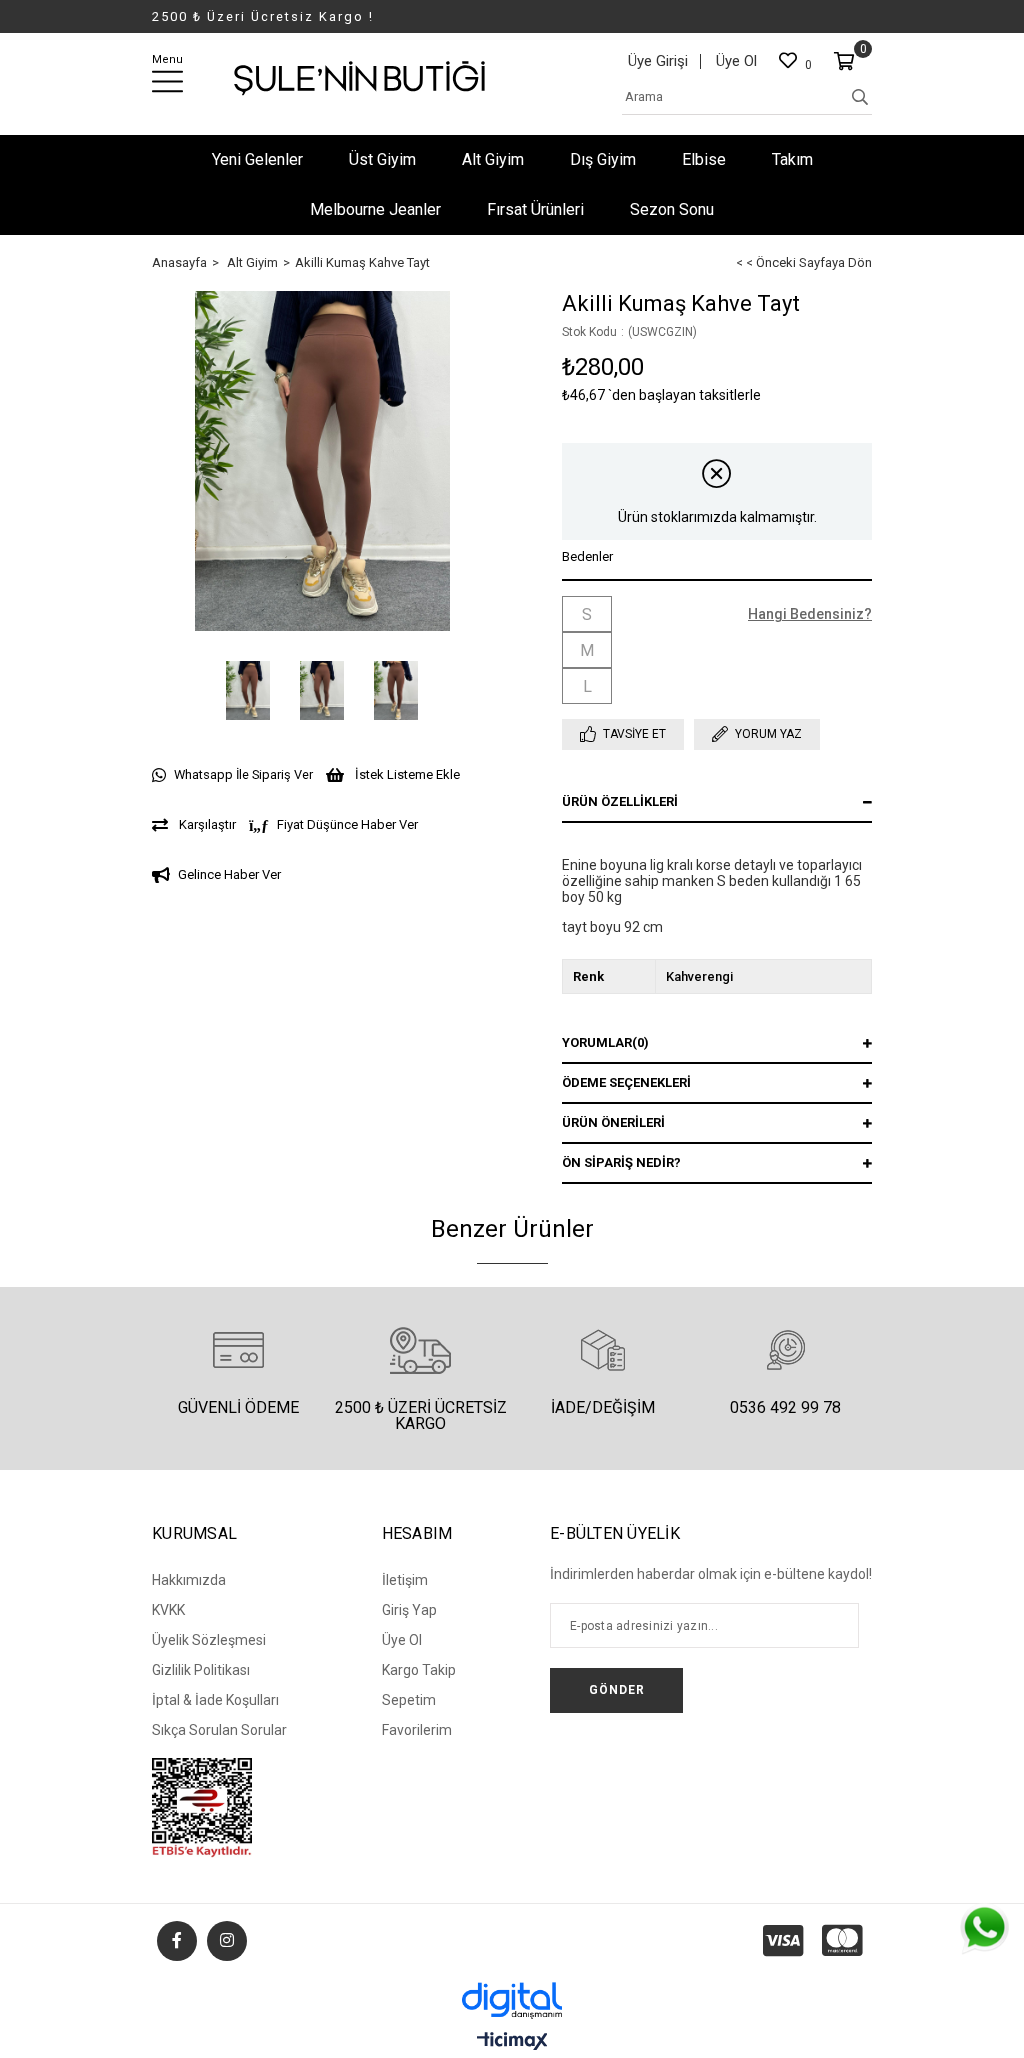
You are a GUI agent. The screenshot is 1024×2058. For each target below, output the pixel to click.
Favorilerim (417, 1730)
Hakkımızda (189, 1580)
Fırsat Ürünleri (535, 209)
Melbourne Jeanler (375, 209)
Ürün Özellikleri (620, 801)
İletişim (405, 1580)
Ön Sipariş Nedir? (621, 1162)
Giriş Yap (409, 1610)
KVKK (168, 1610)
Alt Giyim (493, 159)
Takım (792, 159)
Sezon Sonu (672, 209)
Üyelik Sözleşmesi (209, 1640)
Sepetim (409, 1700)
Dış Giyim (603, 159)
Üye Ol (736, 61)
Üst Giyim (382, 159)
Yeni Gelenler (257, 159)
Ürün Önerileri (613, 1122)
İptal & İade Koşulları (215, 1700)
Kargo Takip (419, 1670)
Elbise (704, 159)
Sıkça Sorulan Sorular (219, 1730)
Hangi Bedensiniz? (810, 614)
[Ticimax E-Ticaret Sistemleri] (512, 2042)
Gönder (617, 1690)
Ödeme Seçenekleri (626, 1082)
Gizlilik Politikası (201, 1670)
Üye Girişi (658, 61)
